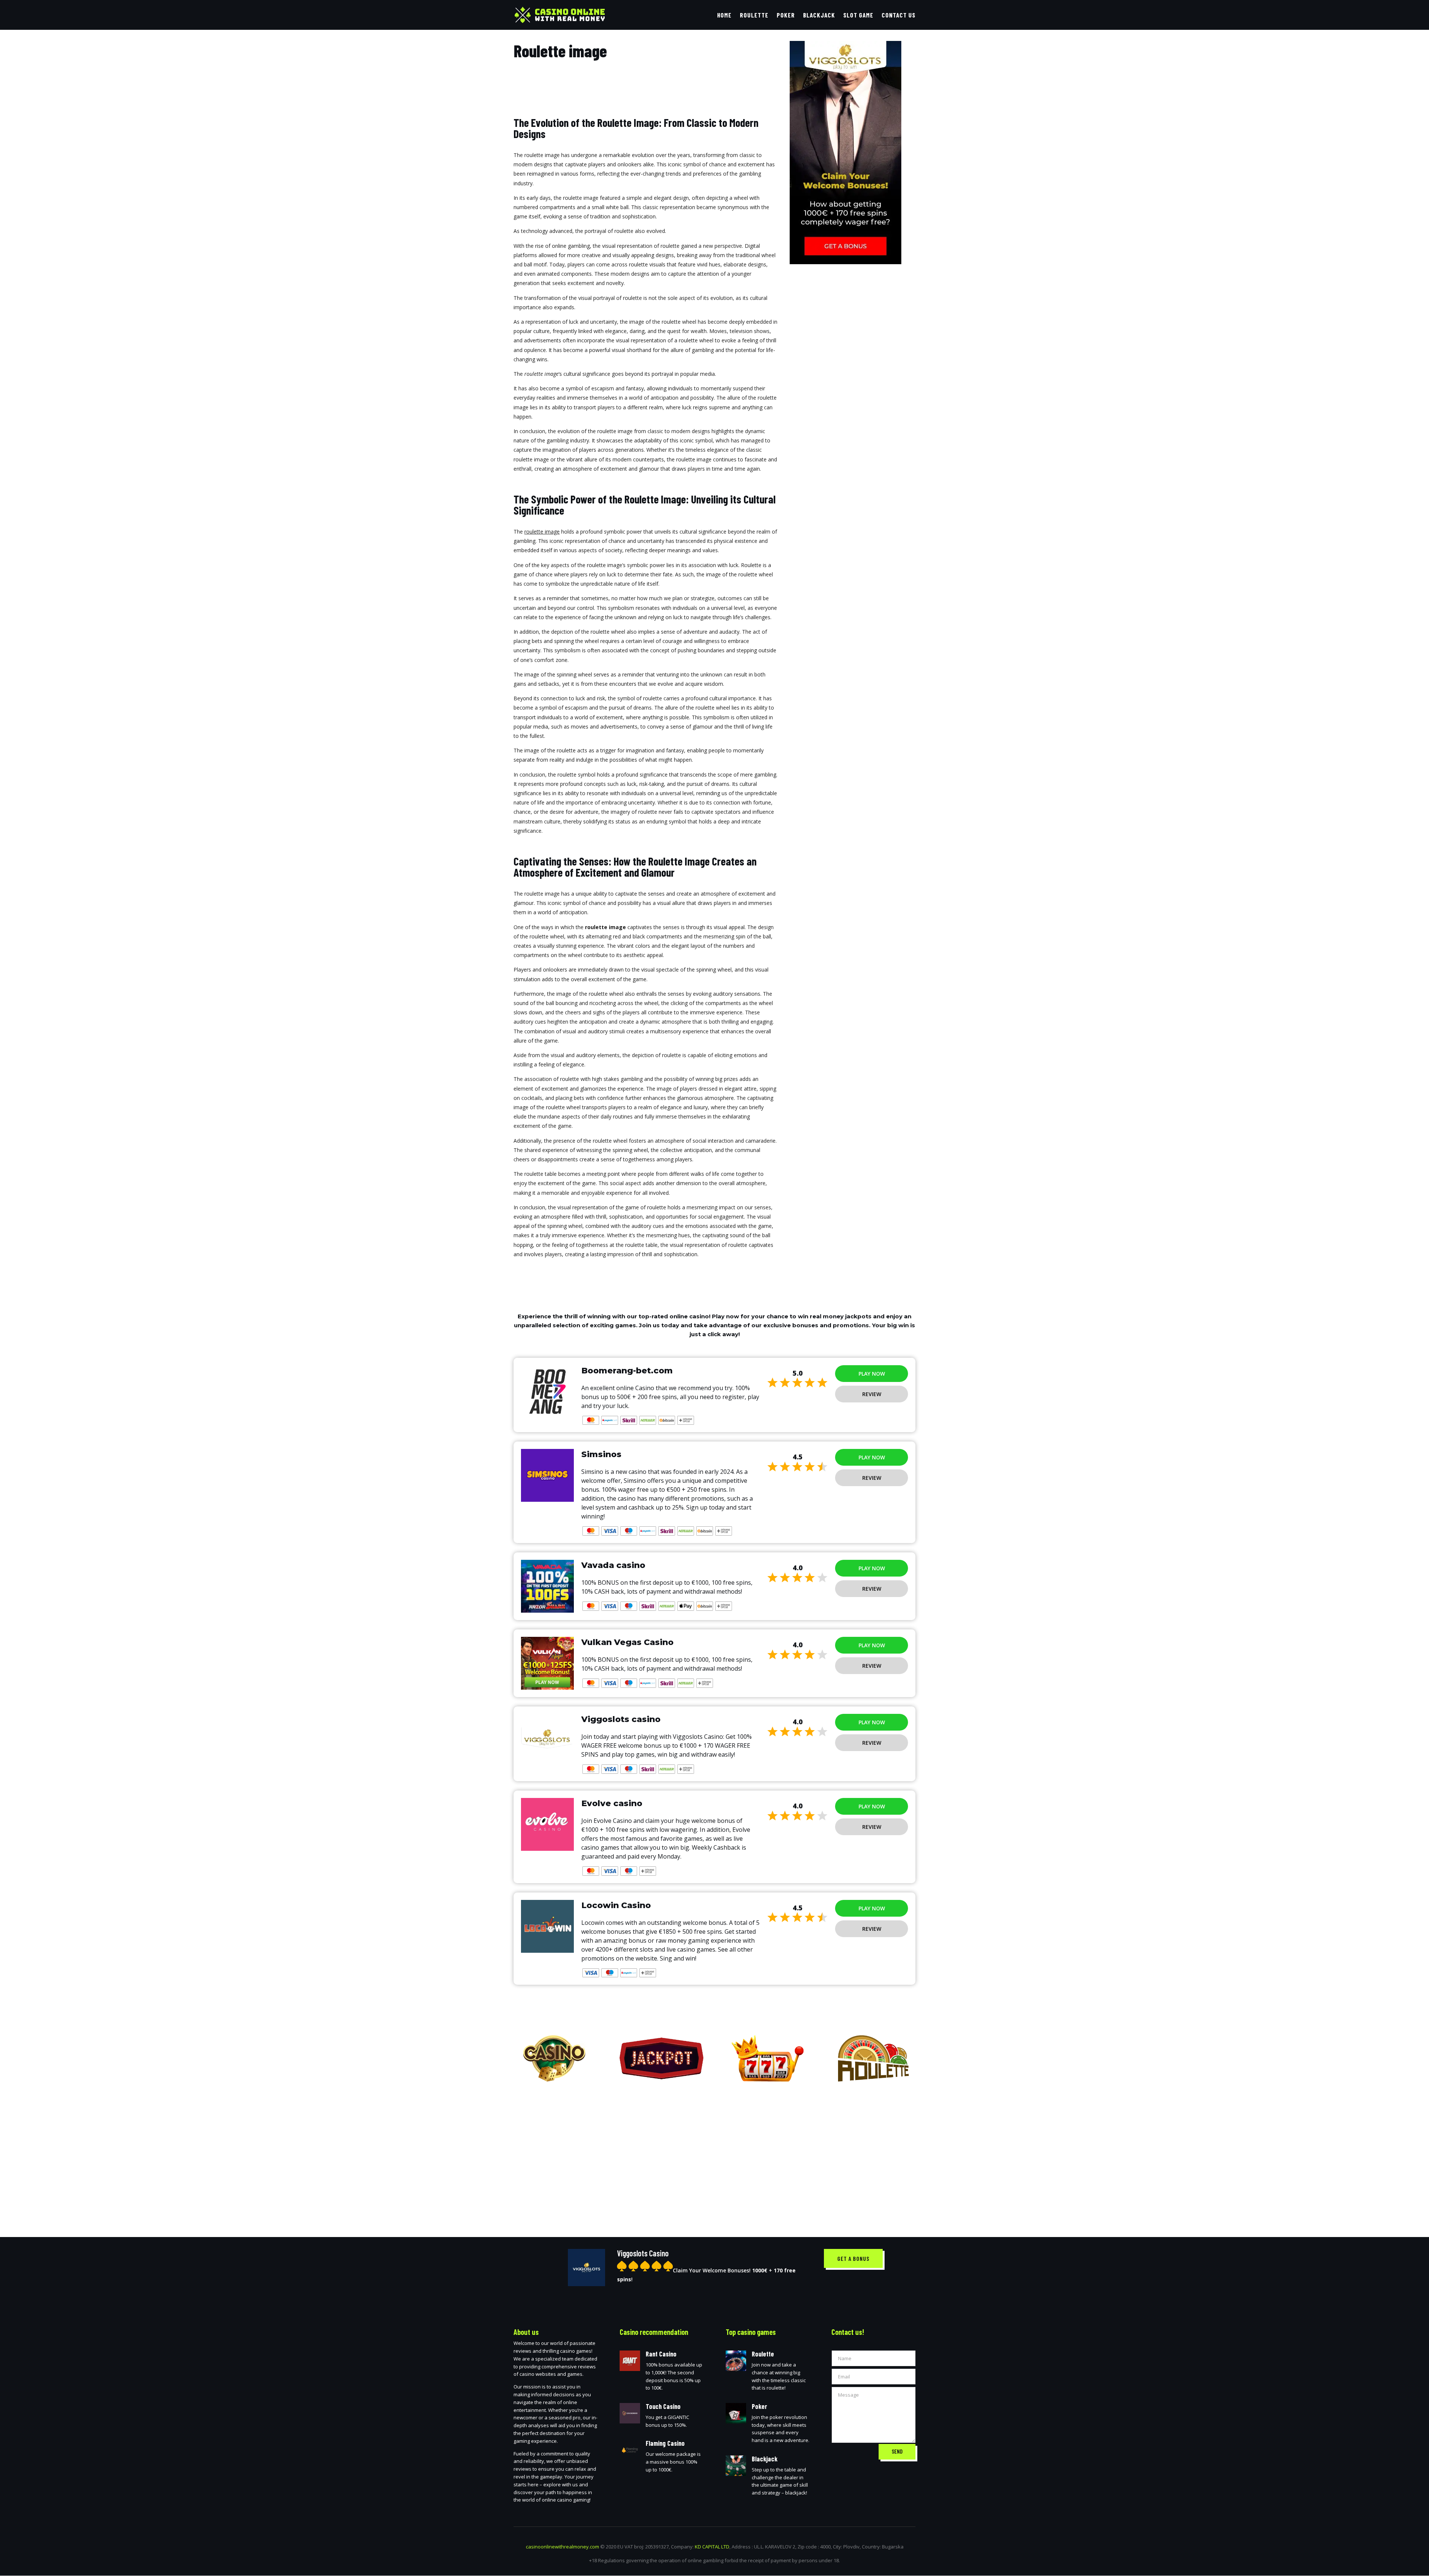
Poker (786, 15)
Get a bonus (853, 2258)
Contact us (899, 15)
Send (897, 2451)
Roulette (754, 15)
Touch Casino (663, 2406)
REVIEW (872, 1394)
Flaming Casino (665, 2443)
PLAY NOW (872, 1374)
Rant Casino (661, 2354)
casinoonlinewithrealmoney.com (562, 2547)
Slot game (858, 15)
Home (724, 15)
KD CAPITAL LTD (712, 2547)
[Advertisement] (714, 2154)
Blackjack (819, 15)
